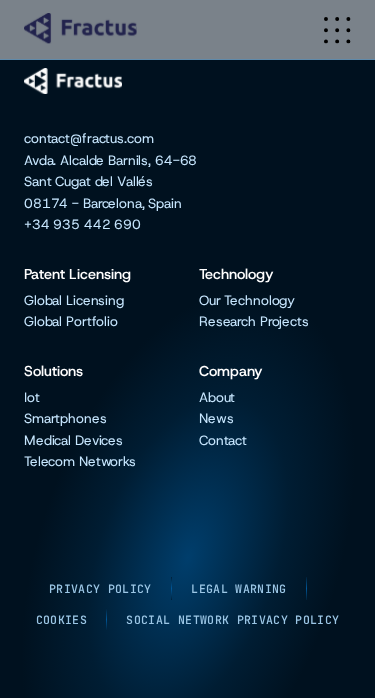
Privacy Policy (100, 588)
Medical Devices (73, 440)
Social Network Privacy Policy (232, 619)
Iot (32, 397)
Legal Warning (239, 588)
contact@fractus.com (88, 138)
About (217, 397)
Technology (236, 274)
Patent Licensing (77, 274)
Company (231, 371)
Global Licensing (74, 300)
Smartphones (65, 418)
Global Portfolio (71, 321)
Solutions (53, 371)
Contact (223, 440)
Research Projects (254, 321)
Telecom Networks (80, 461)
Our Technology (247, 300)
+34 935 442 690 (82, 224)
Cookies (61, 619)
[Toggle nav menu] (337, 30)
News (216, 418)
